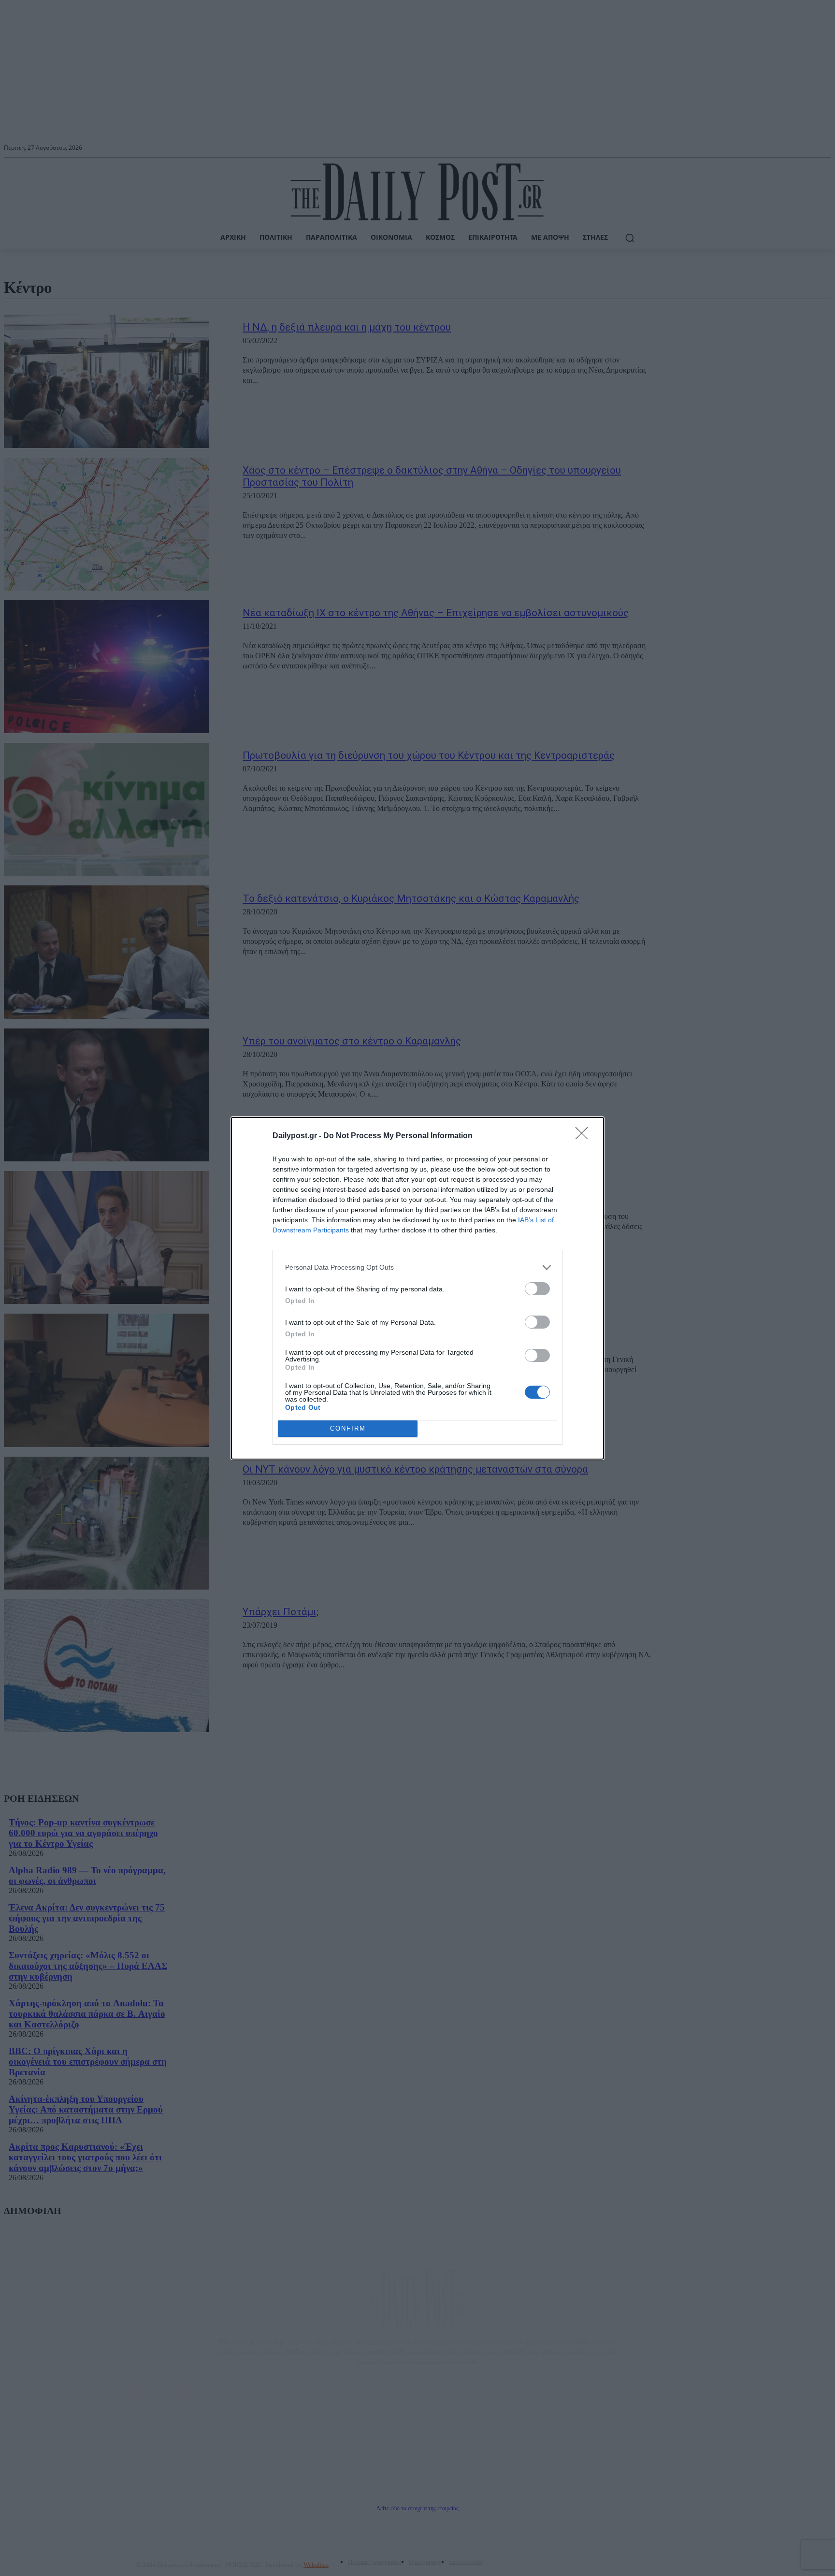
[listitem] (417, 1267)
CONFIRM (348, 1428)
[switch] (537, 1289)
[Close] (585, 1136)
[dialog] (417, 1288)
